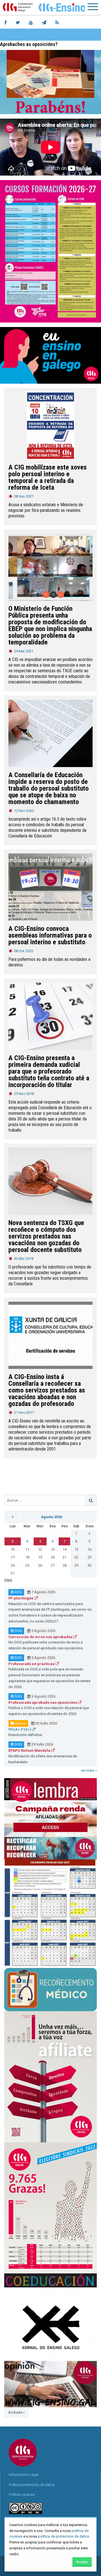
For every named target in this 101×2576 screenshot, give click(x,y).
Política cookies (22, 2495)
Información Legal (24, 2475)
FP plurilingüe (21, 1598)
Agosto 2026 (51, 1517)
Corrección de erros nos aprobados (41, 1637)
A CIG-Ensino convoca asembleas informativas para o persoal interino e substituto (50, 935)
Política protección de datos (32, 2485)
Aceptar (82, 2562)
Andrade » (16, 2412)
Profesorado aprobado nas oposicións (43, 1703)
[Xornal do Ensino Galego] (50, 2324)
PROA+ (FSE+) (20, 1729)
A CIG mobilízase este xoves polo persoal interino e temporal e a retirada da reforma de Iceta (48, 477)
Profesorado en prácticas (32, 1664)
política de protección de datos (63, 2536)
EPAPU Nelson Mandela (30, 1750)
